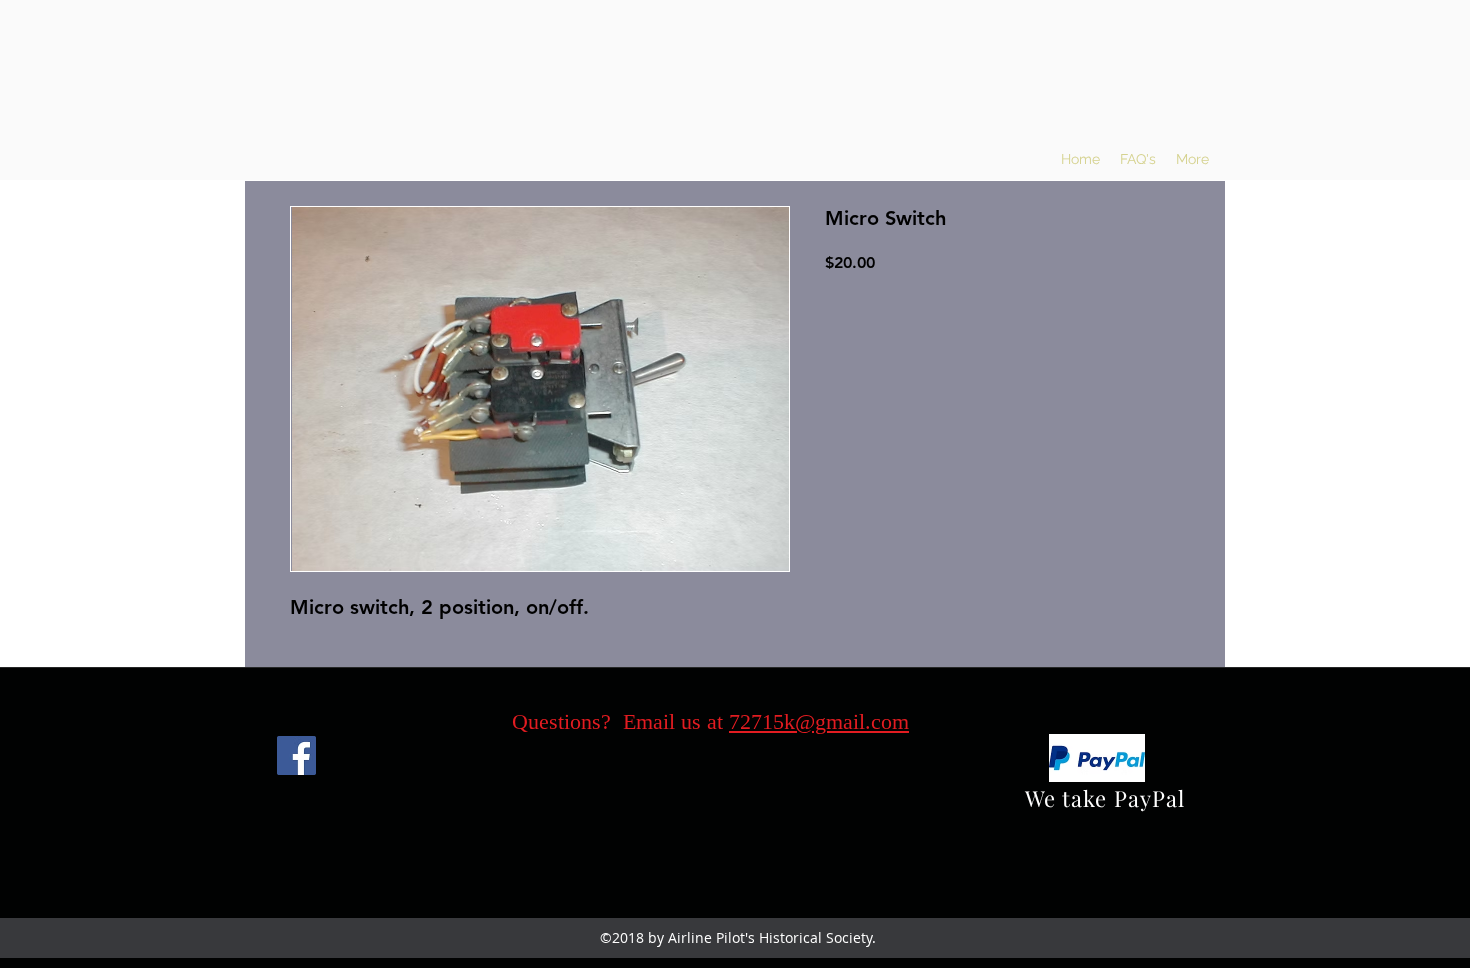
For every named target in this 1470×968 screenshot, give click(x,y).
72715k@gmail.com (819, 721)
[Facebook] (296, 755)
